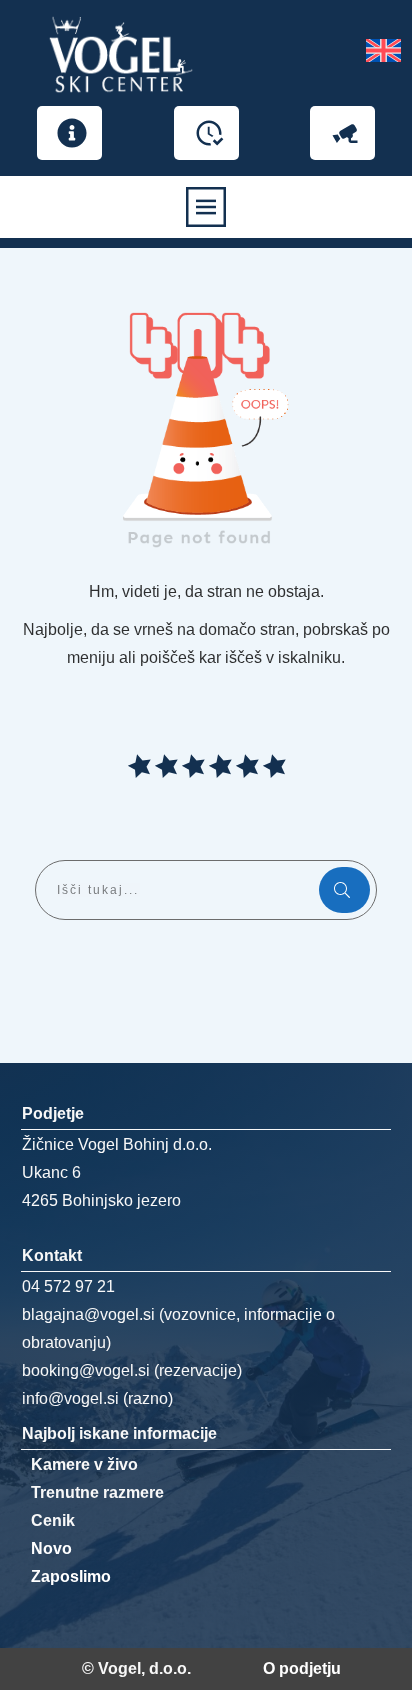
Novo (51, 1548)
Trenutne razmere (97, 1492)
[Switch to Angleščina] (383, 56)
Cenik (53, 1520)
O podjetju (302, 1668)
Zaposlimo (71, 1576)
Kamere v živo (84, 1464)
